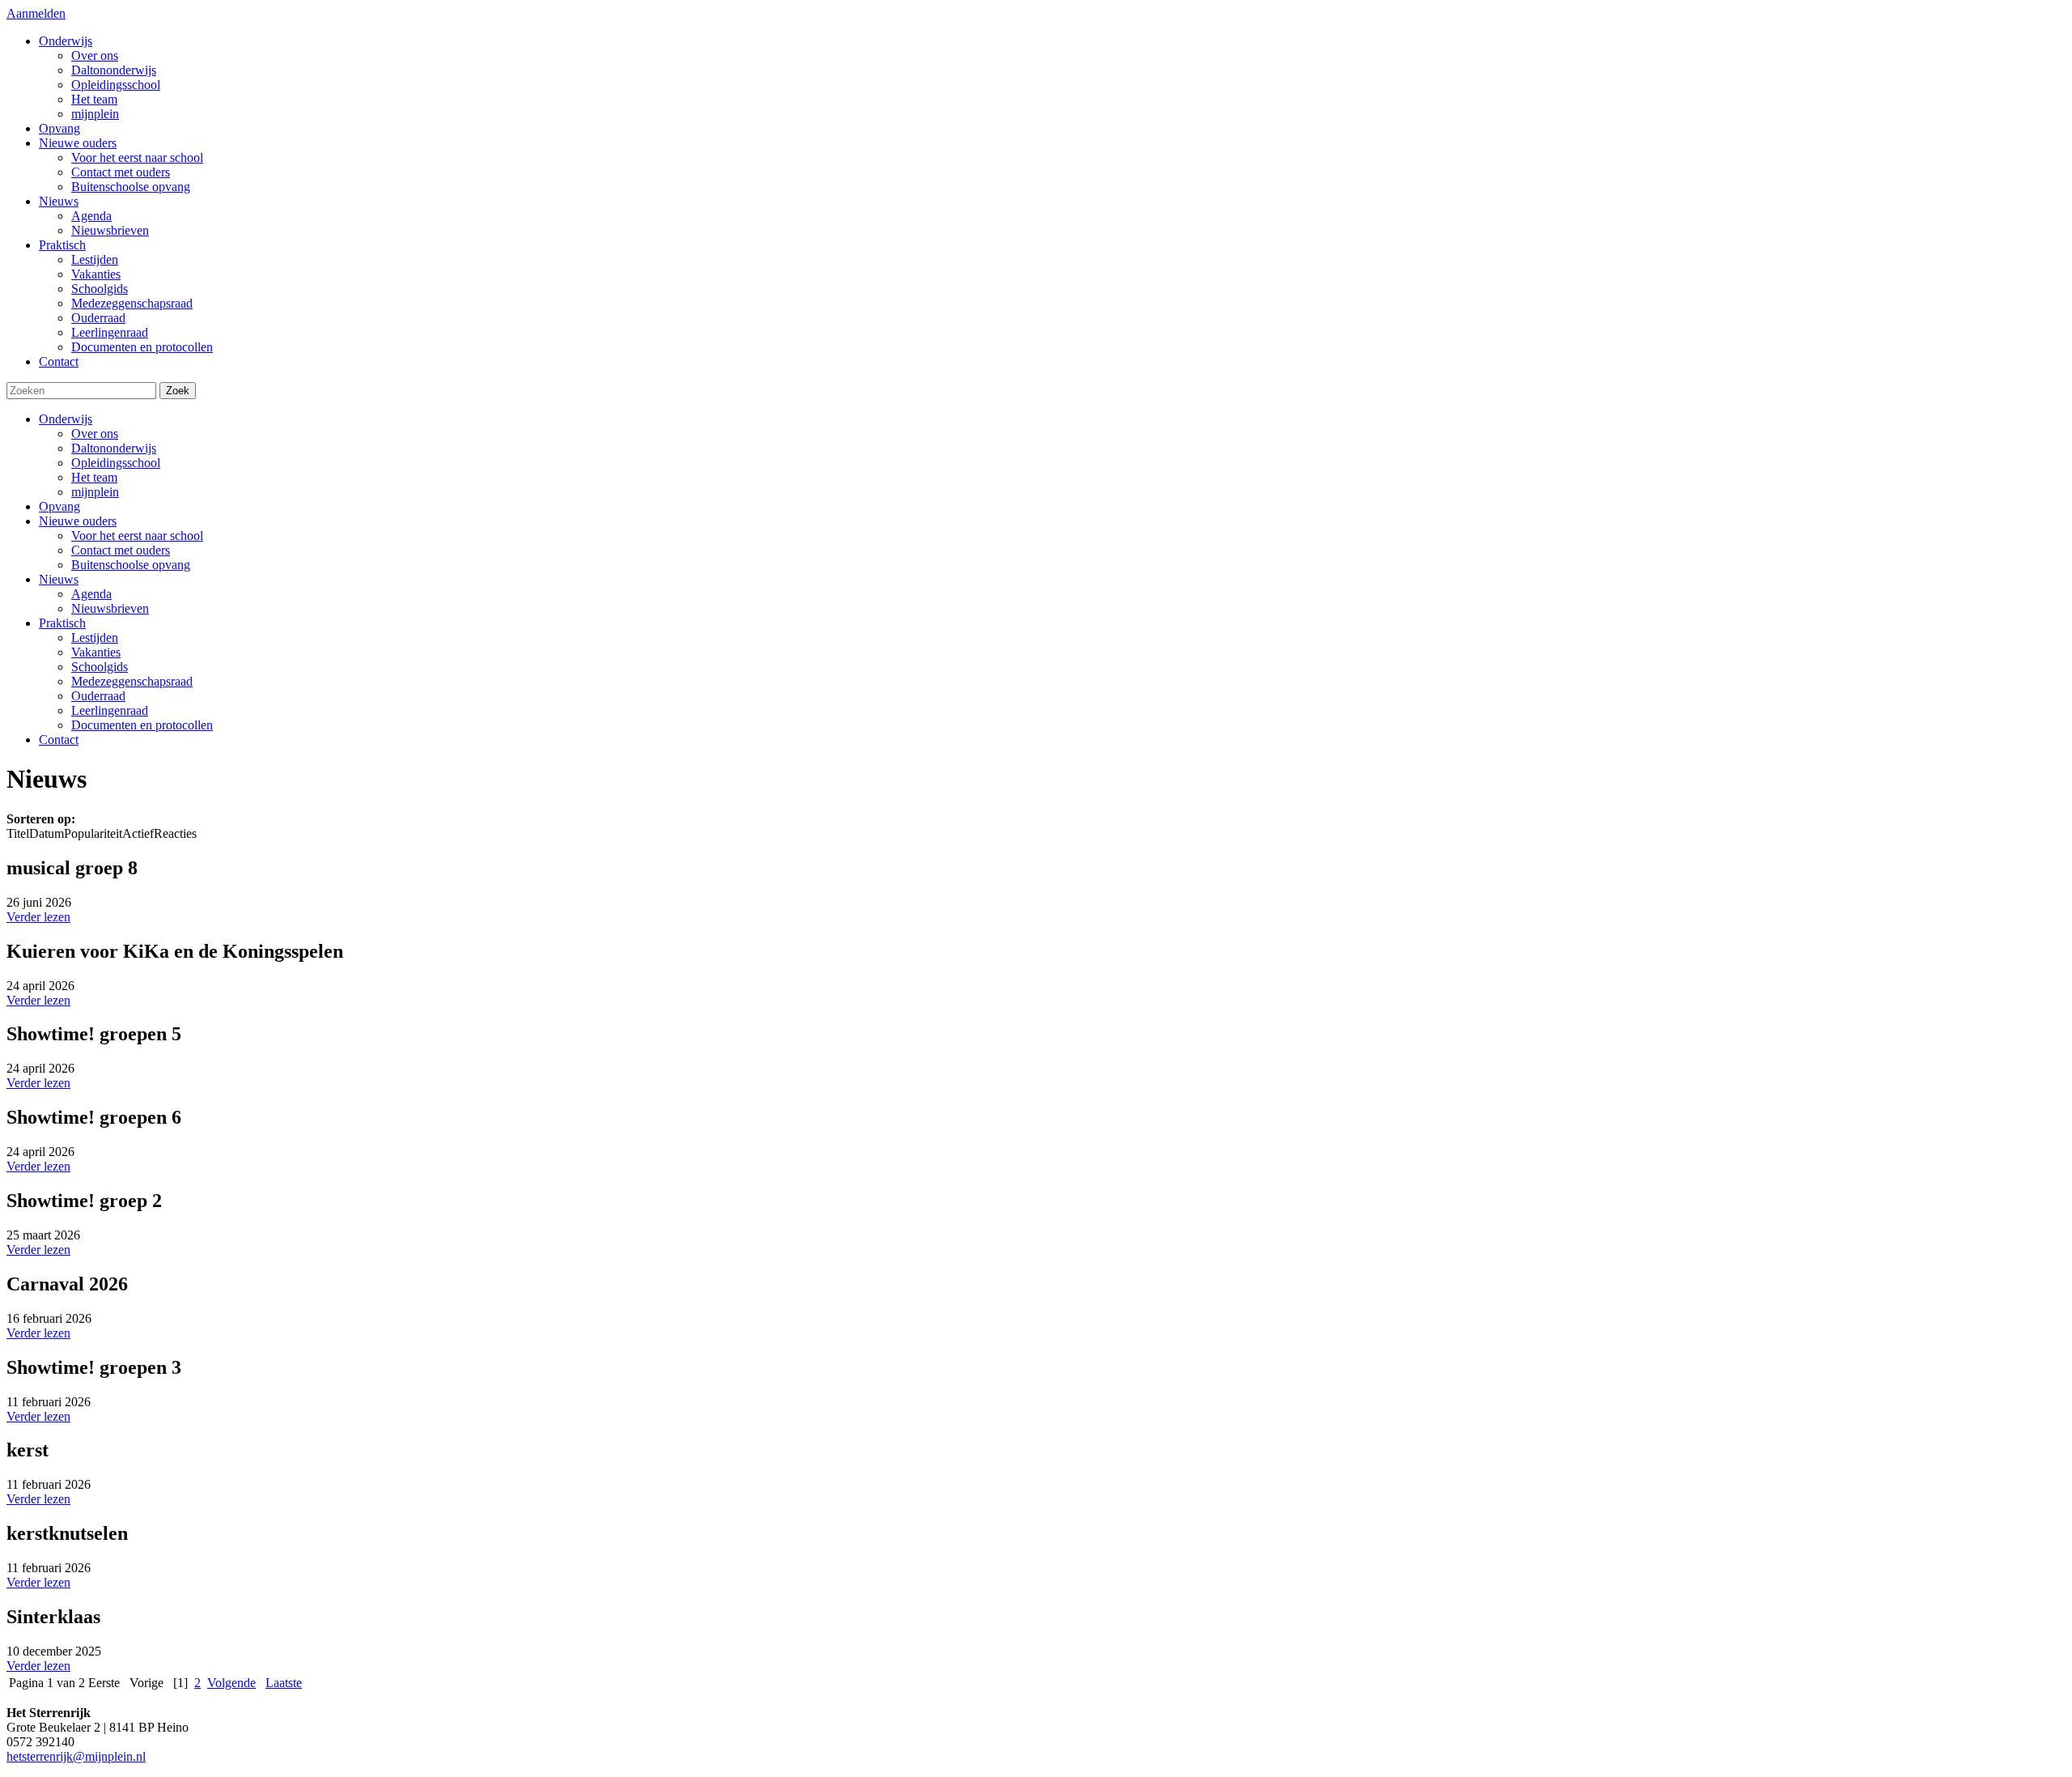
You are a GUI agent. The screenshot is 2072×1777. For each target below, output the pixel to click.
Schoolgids (100, 667)
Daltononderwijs (114, 448)
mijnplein (95, 492)
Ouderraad (98, 696)
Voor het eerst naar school (137, 536)
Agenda (91, 594)
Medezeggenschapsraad (132, 681)
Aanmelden (36, 13)
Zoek (178, 391)
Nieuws (59, 579)
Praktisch (62, 623)
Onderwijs (66, 419)
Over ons (95, 434)
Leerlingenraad (110, 710)
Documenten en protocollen (142, 725)
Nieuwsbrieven (110, 608)
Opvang (59, 506)
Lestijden (95, 638)
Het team (94, 477)
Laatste (284, 1683)
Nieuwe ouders (78, 521)
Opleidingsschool (116, 463)
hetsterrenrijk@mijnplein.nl (76, 1756)
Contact (59, 740)
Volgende (231, 1683)
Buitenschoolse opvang (131, 565)
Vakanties (96, 652)
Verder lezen (38, 917)
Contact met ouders (121, 550)
